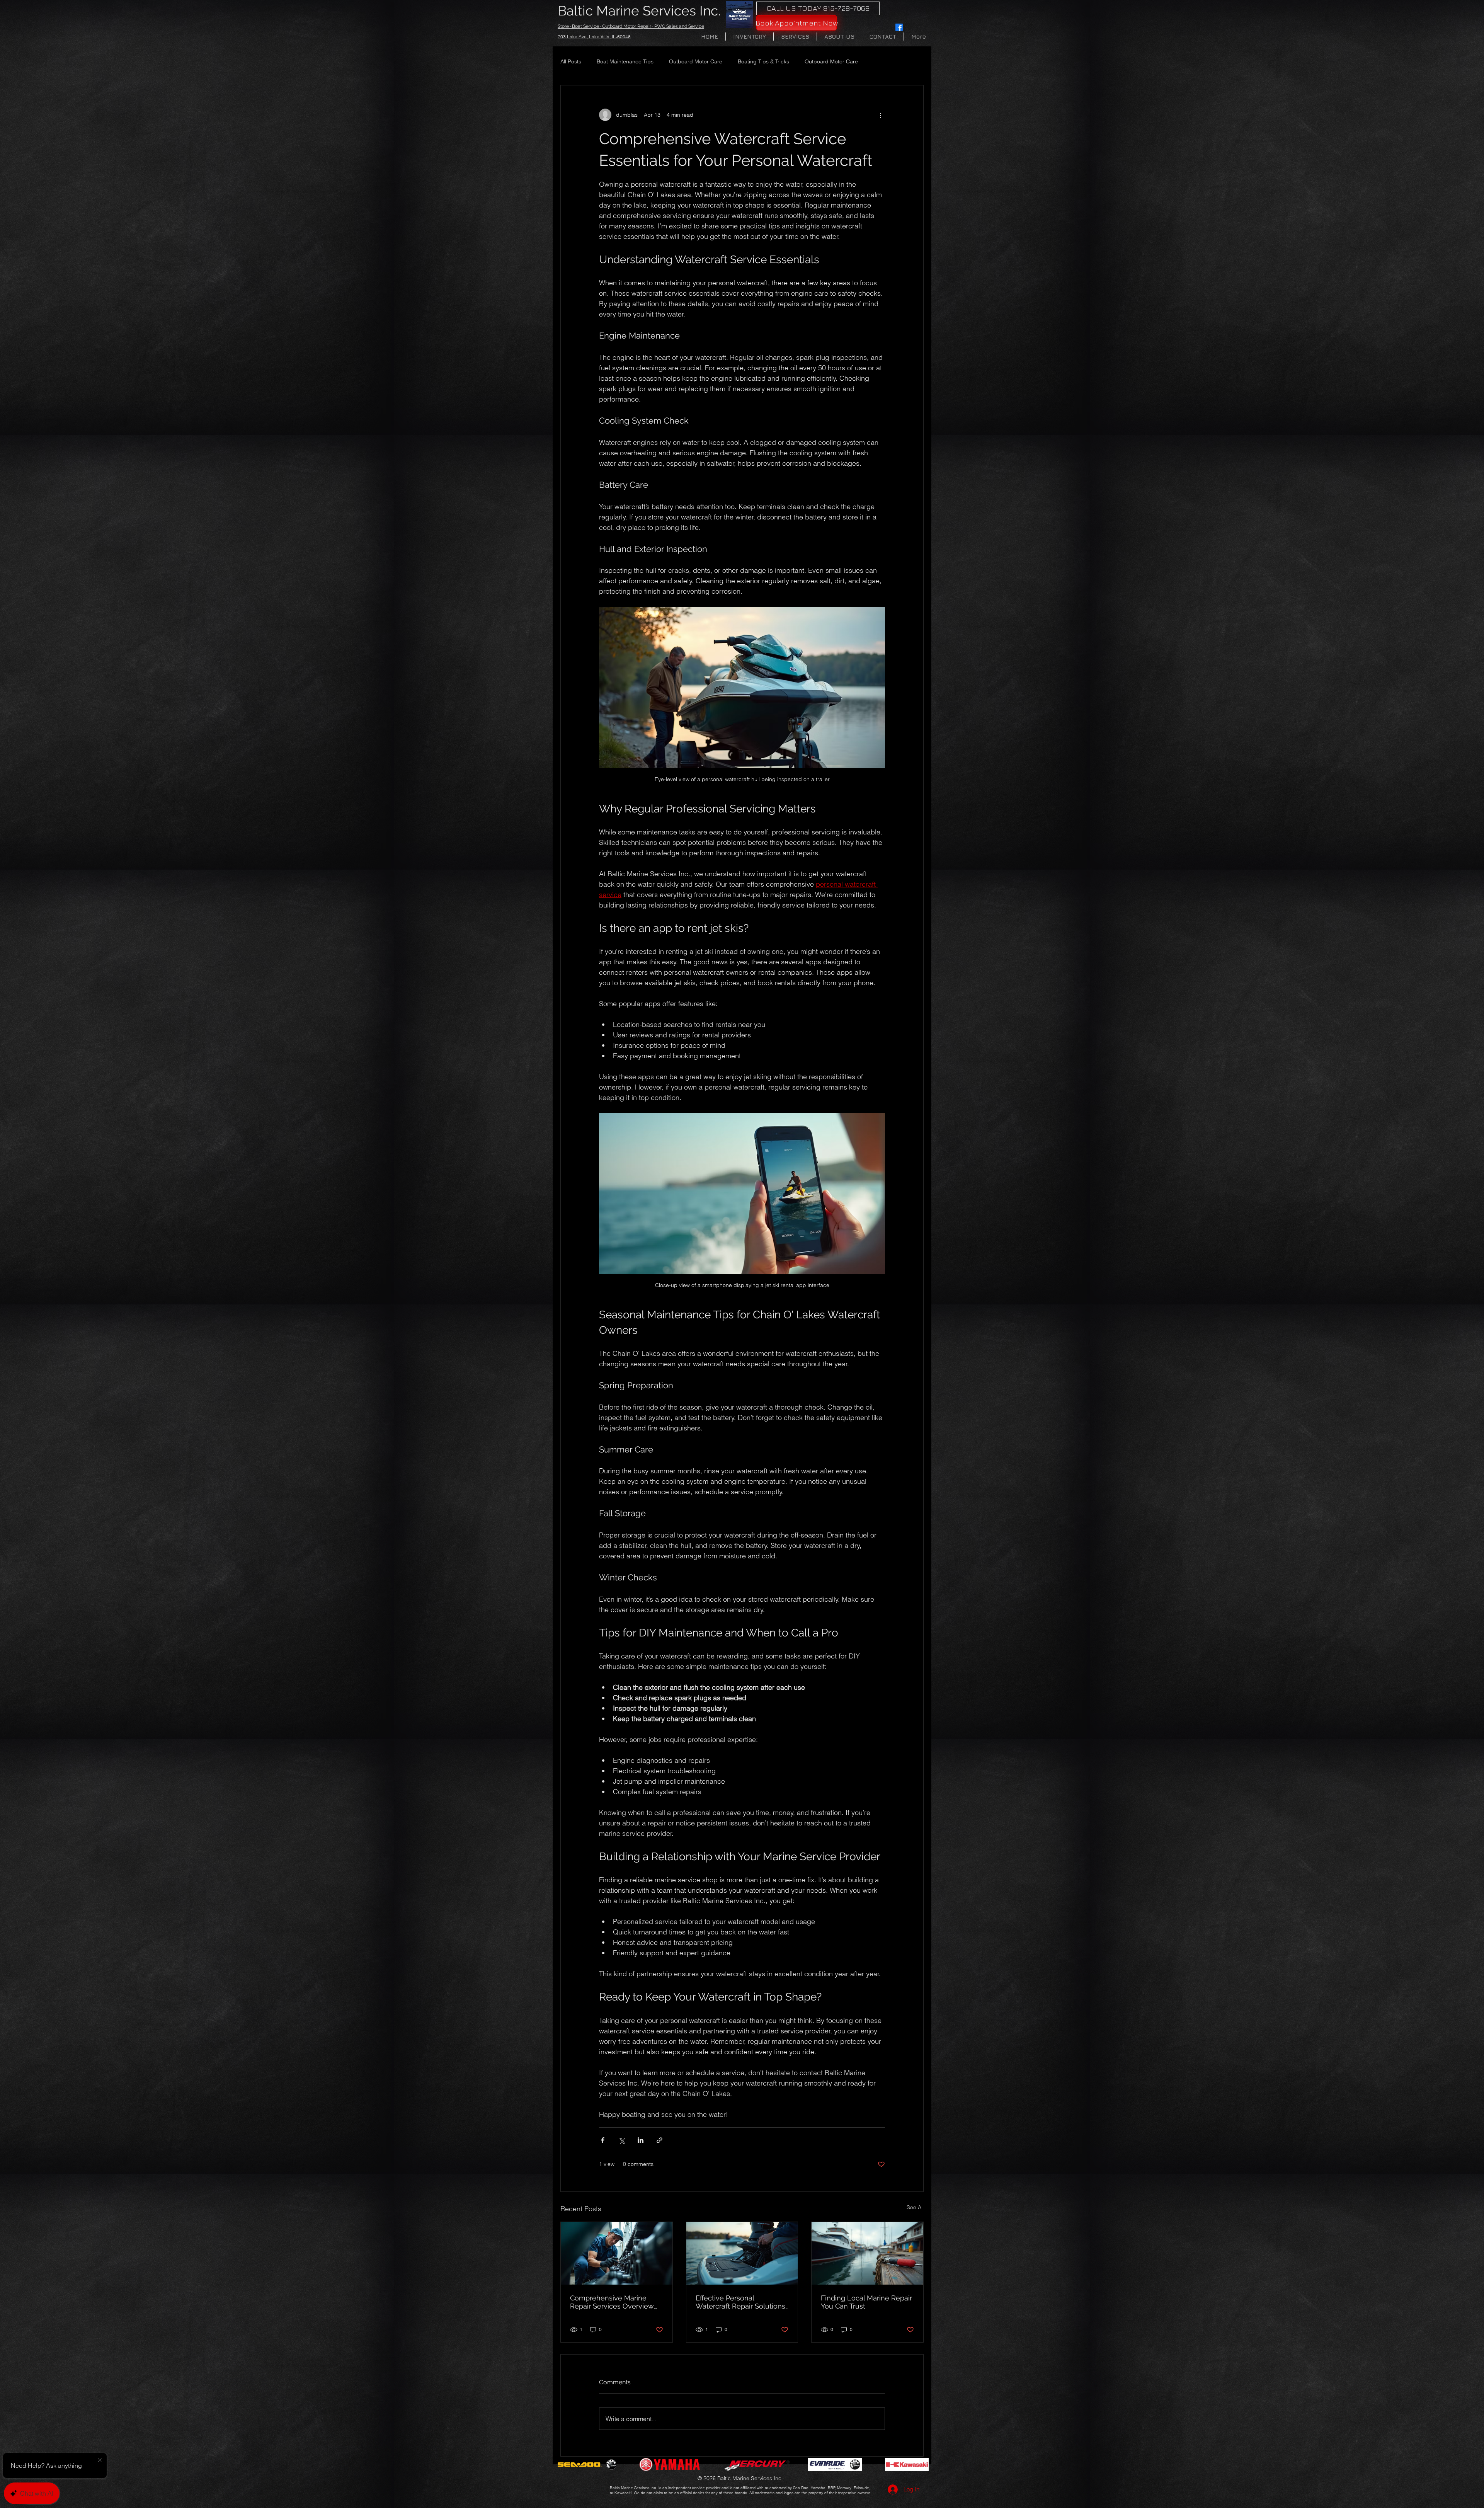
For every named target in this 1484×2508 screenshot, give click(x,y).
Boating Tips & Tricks (763, 61)
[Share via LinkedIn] (641, 2140)
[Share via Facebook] (603, 2140)
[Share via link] (659, 2140)
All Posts (571, 61)
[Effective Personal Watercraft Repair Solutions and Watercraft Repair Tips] (742, 2253)
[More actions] (880, 115)
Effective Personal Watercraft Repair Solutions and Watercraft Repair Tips (740, 2302)
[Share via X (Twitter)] (622, 2140)
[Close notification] (100, 2460)
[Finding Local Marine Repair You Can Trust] (867, 2253)
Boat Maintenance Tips (625, 61)
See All (915, 2207)
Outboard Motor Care (696, 61)
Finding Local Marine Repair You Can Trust (866, 2302)
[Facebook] (899, 27)
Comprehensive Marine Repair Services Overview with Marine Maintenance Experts (612, 2302)
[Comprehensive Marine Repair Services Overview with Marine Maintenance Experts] (617, 2253)
